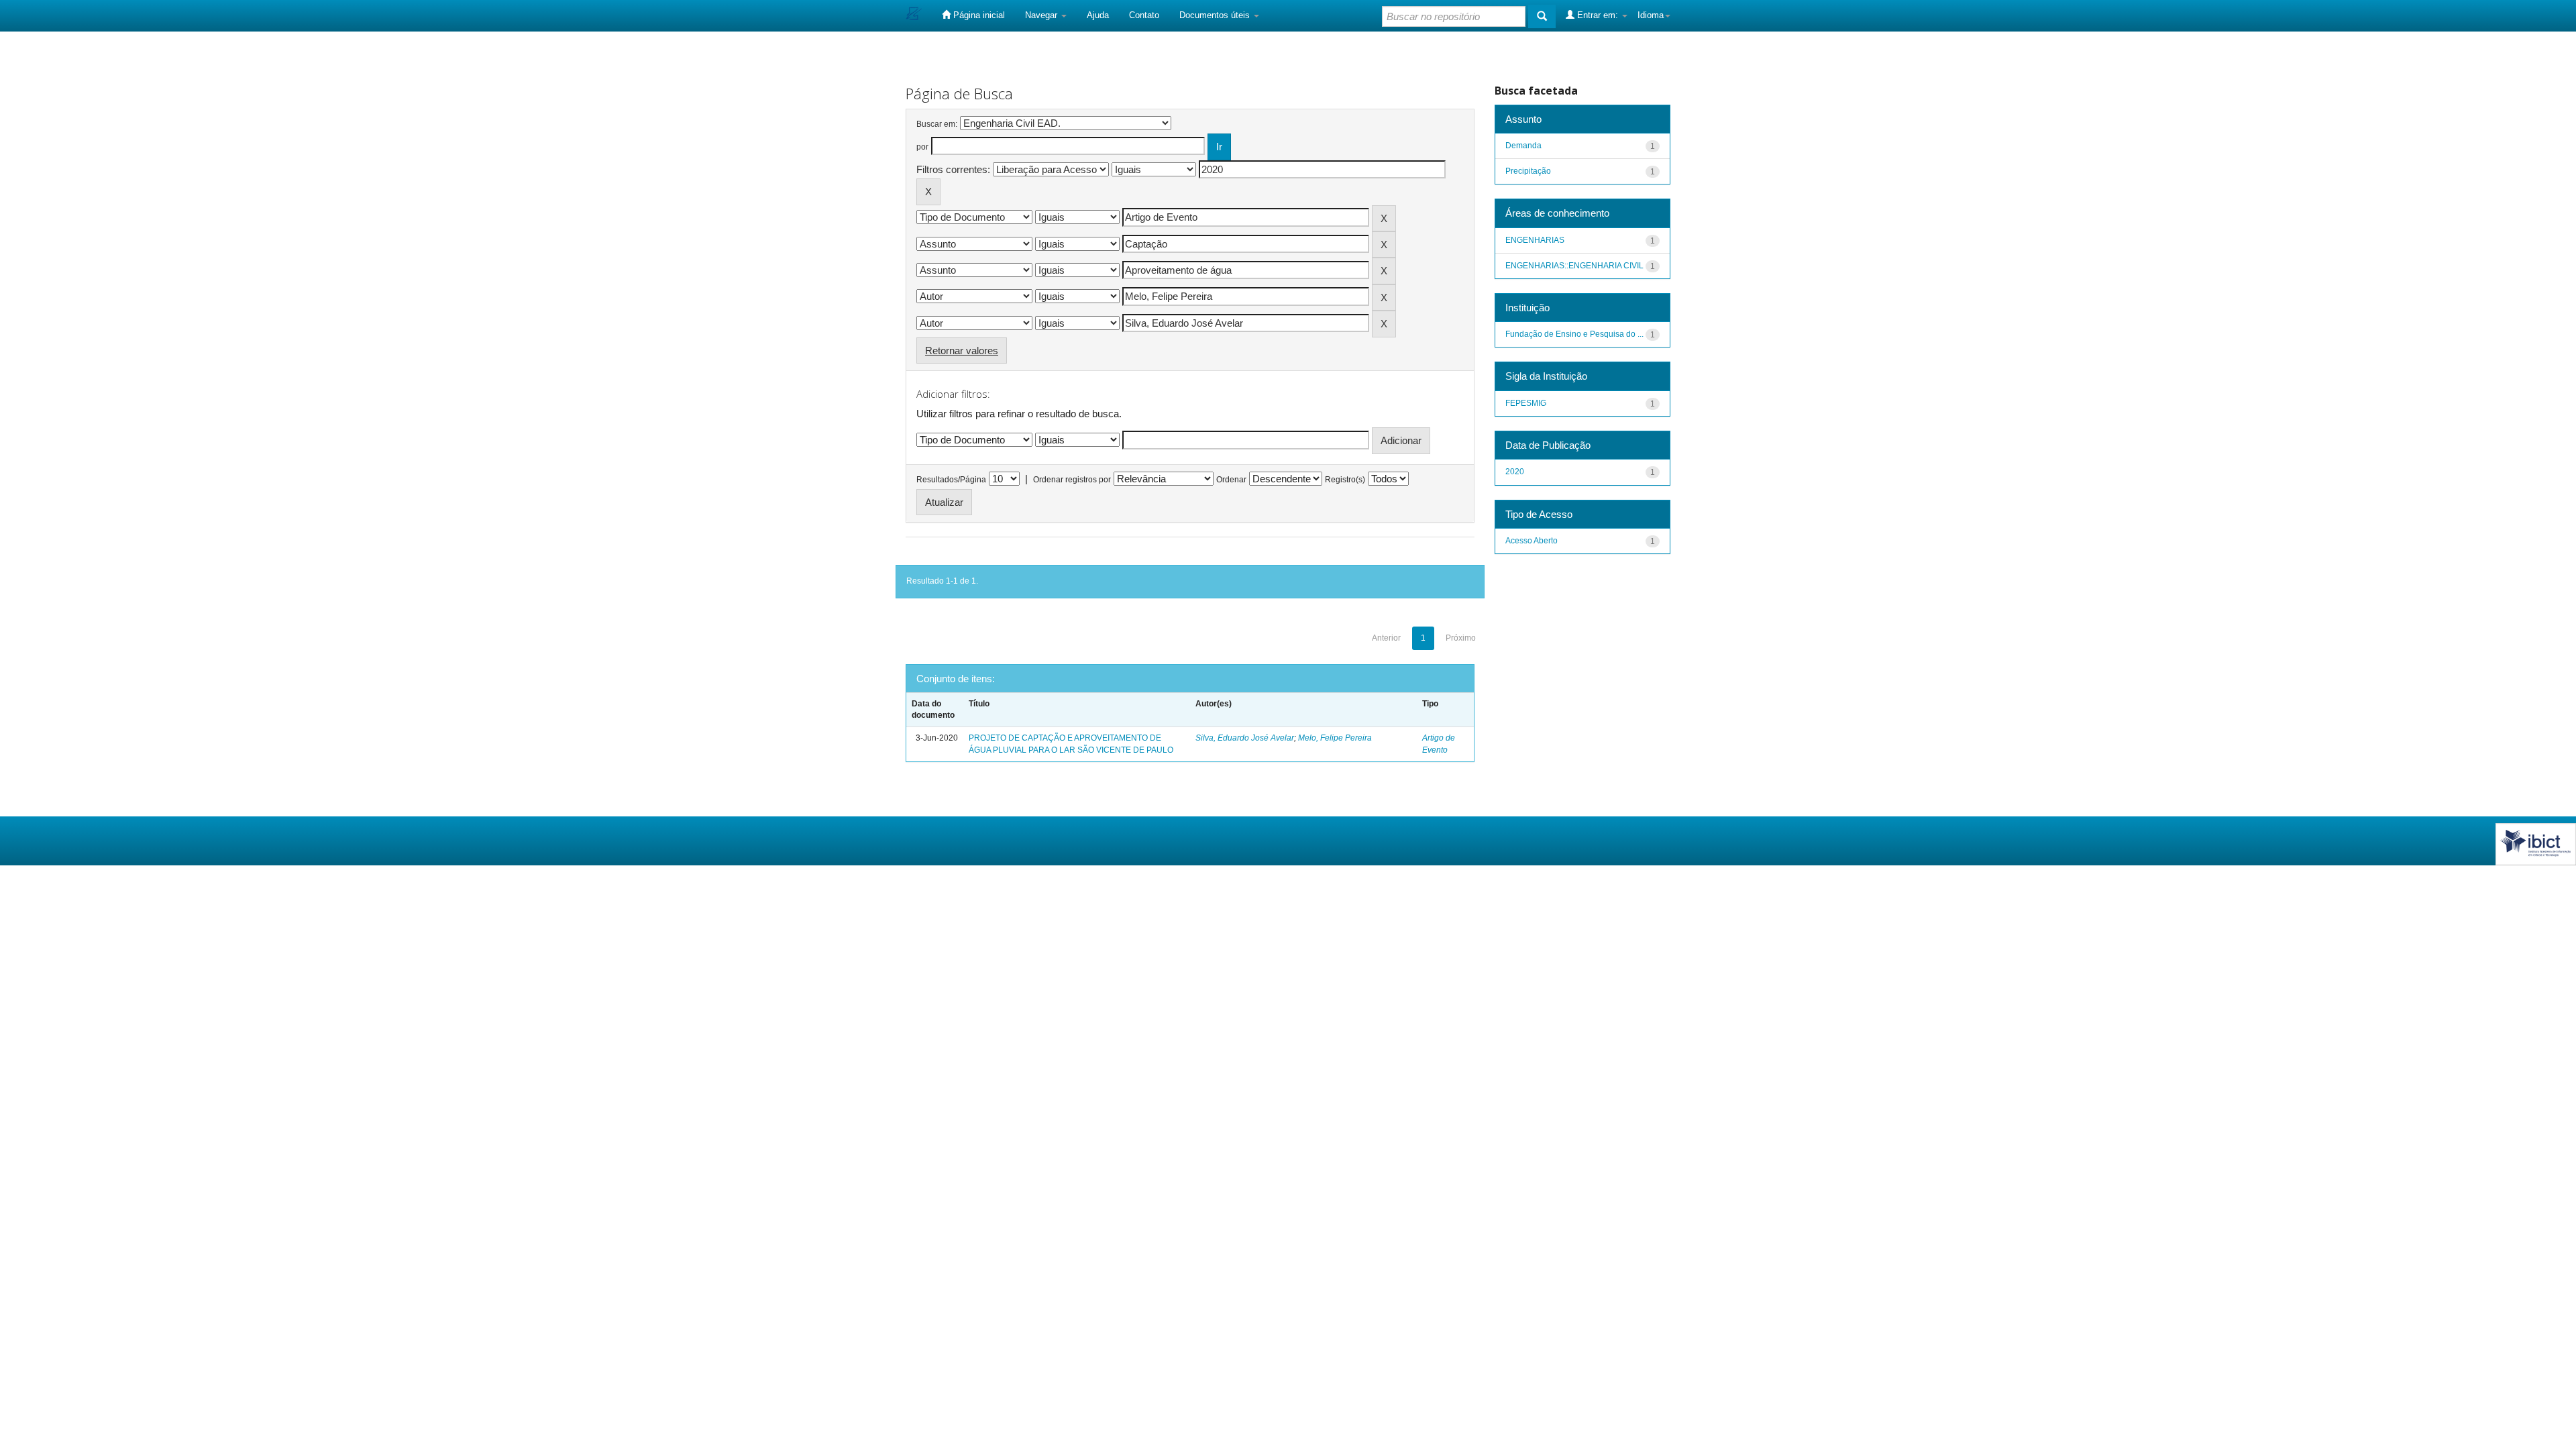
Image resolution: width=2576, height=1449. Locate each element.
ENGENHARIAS (1535, 240)
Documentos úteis (1216, 15)
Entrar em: (1598, 15)
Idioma (1651, 15)
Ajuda (1098, 15)
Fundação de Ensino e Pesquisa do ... (1574, 334)
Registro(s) (1345, 480)
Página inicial (978, 15)
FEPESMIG (1526, 403)
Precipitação (1528, 171)
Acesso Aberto (1532, 541)
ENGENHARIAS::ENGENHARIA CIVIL (1574, 266)
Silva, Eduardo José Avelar (1245, 738)
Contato (1144, 15)
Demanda (1523, 146)
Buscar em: (937, 124)
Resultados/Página (951, 480)
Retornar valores (962, 351)
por (922, 147)
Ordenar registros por (1072, 480)
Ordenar (1231, 480)
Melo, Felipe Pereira (1335, 738)
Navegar (1042, 15)
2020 (1515, 472)
